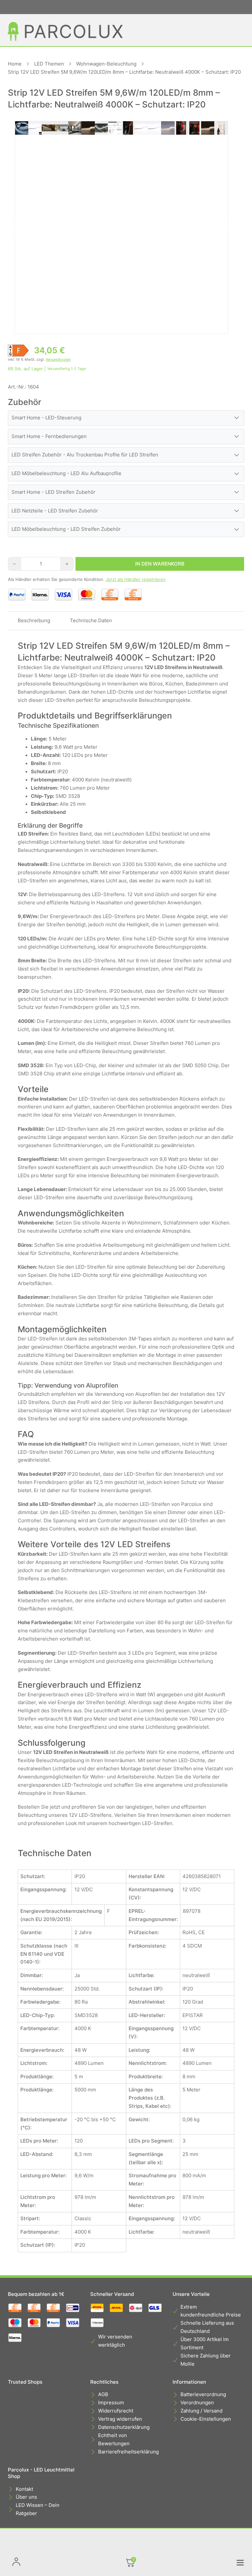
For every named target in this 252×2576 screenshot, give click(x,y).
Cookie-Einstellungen (206, 2419)
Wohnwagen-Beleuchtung (106, 64)
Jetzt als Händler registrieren (136, 579)
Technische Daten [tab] (91, 621)
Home (15, 64)
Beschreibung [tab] (34, 621)
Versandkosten (58, 359)
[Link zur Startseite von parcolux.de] (65, 31)
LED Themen (49, 64)
